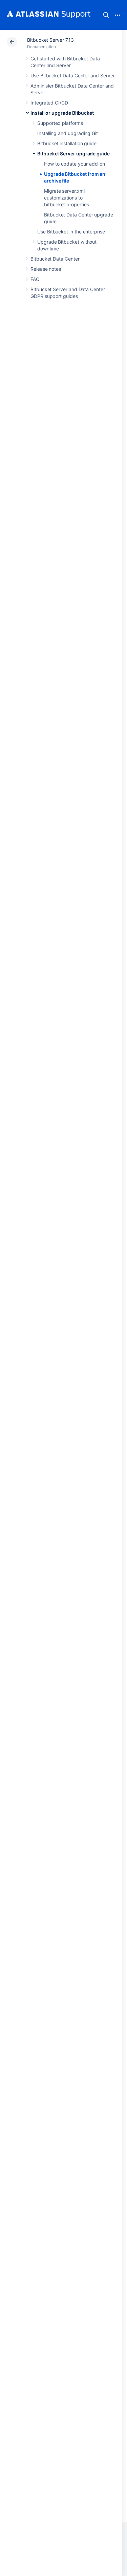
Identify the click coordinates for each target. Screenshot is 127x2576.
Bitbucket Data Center (55, 259)
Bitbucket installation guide (67, 143)
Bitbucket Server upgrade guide (73, 154)
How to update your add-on (75, 164)
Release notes (46, 269)
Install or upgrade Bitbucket (62, 113)
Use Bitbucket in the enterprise (71, 232)
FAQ (35, 279)
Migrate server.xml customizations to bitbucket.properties (67, 198)
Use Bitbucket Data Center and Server (72, 75)
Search (106, 15)
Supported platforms (60, 123)
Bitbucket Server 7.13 (50, 40)
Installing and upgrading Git (68, 133)
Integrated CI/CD (49, 103)
